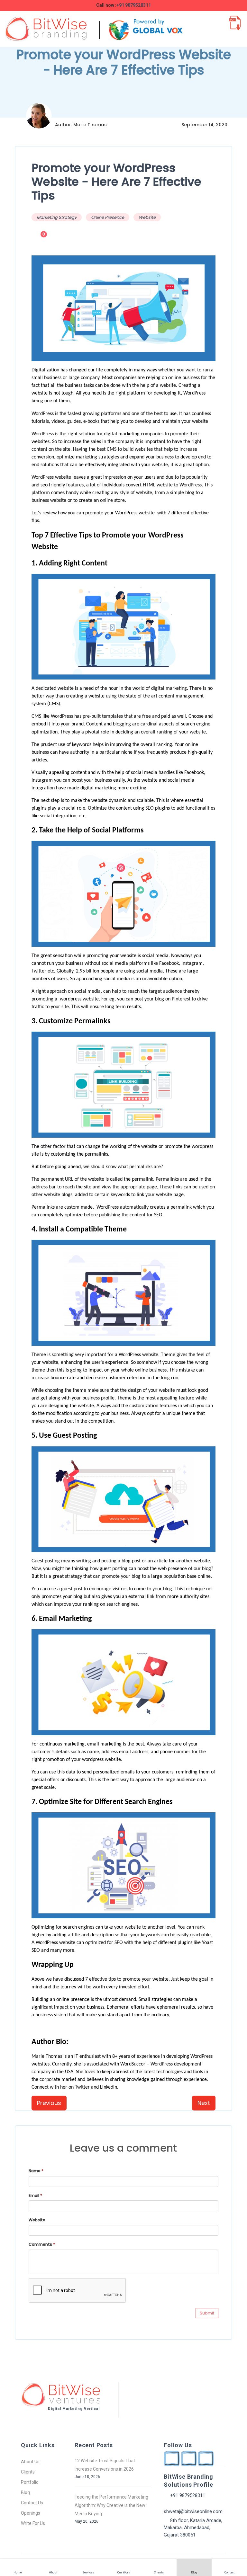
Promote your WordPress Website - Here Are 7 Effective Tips (116, 182)
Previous (49, 2103)
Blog (25, 2492)
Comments (42, 2244)
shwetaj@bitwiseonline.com (193, 2511)
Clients (28, 2472)
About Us (30, 2462)
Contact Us (32, 2503)
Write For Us (33, 2523)
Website (147, 217)
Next (204, 2103)
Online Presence (108, 217)
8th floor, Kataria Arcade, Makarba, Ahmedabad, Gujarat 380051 (193, 2528)
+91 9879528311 (134, 5)
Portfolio (30, 2482)
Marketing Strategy (57, 217)
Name (36, 2171)
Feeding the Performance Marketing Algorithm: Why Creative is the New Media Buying (111, 2505)
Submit (207, 2313)
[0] (37, 242)
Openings (31, 2513)
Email (35, 2195)
